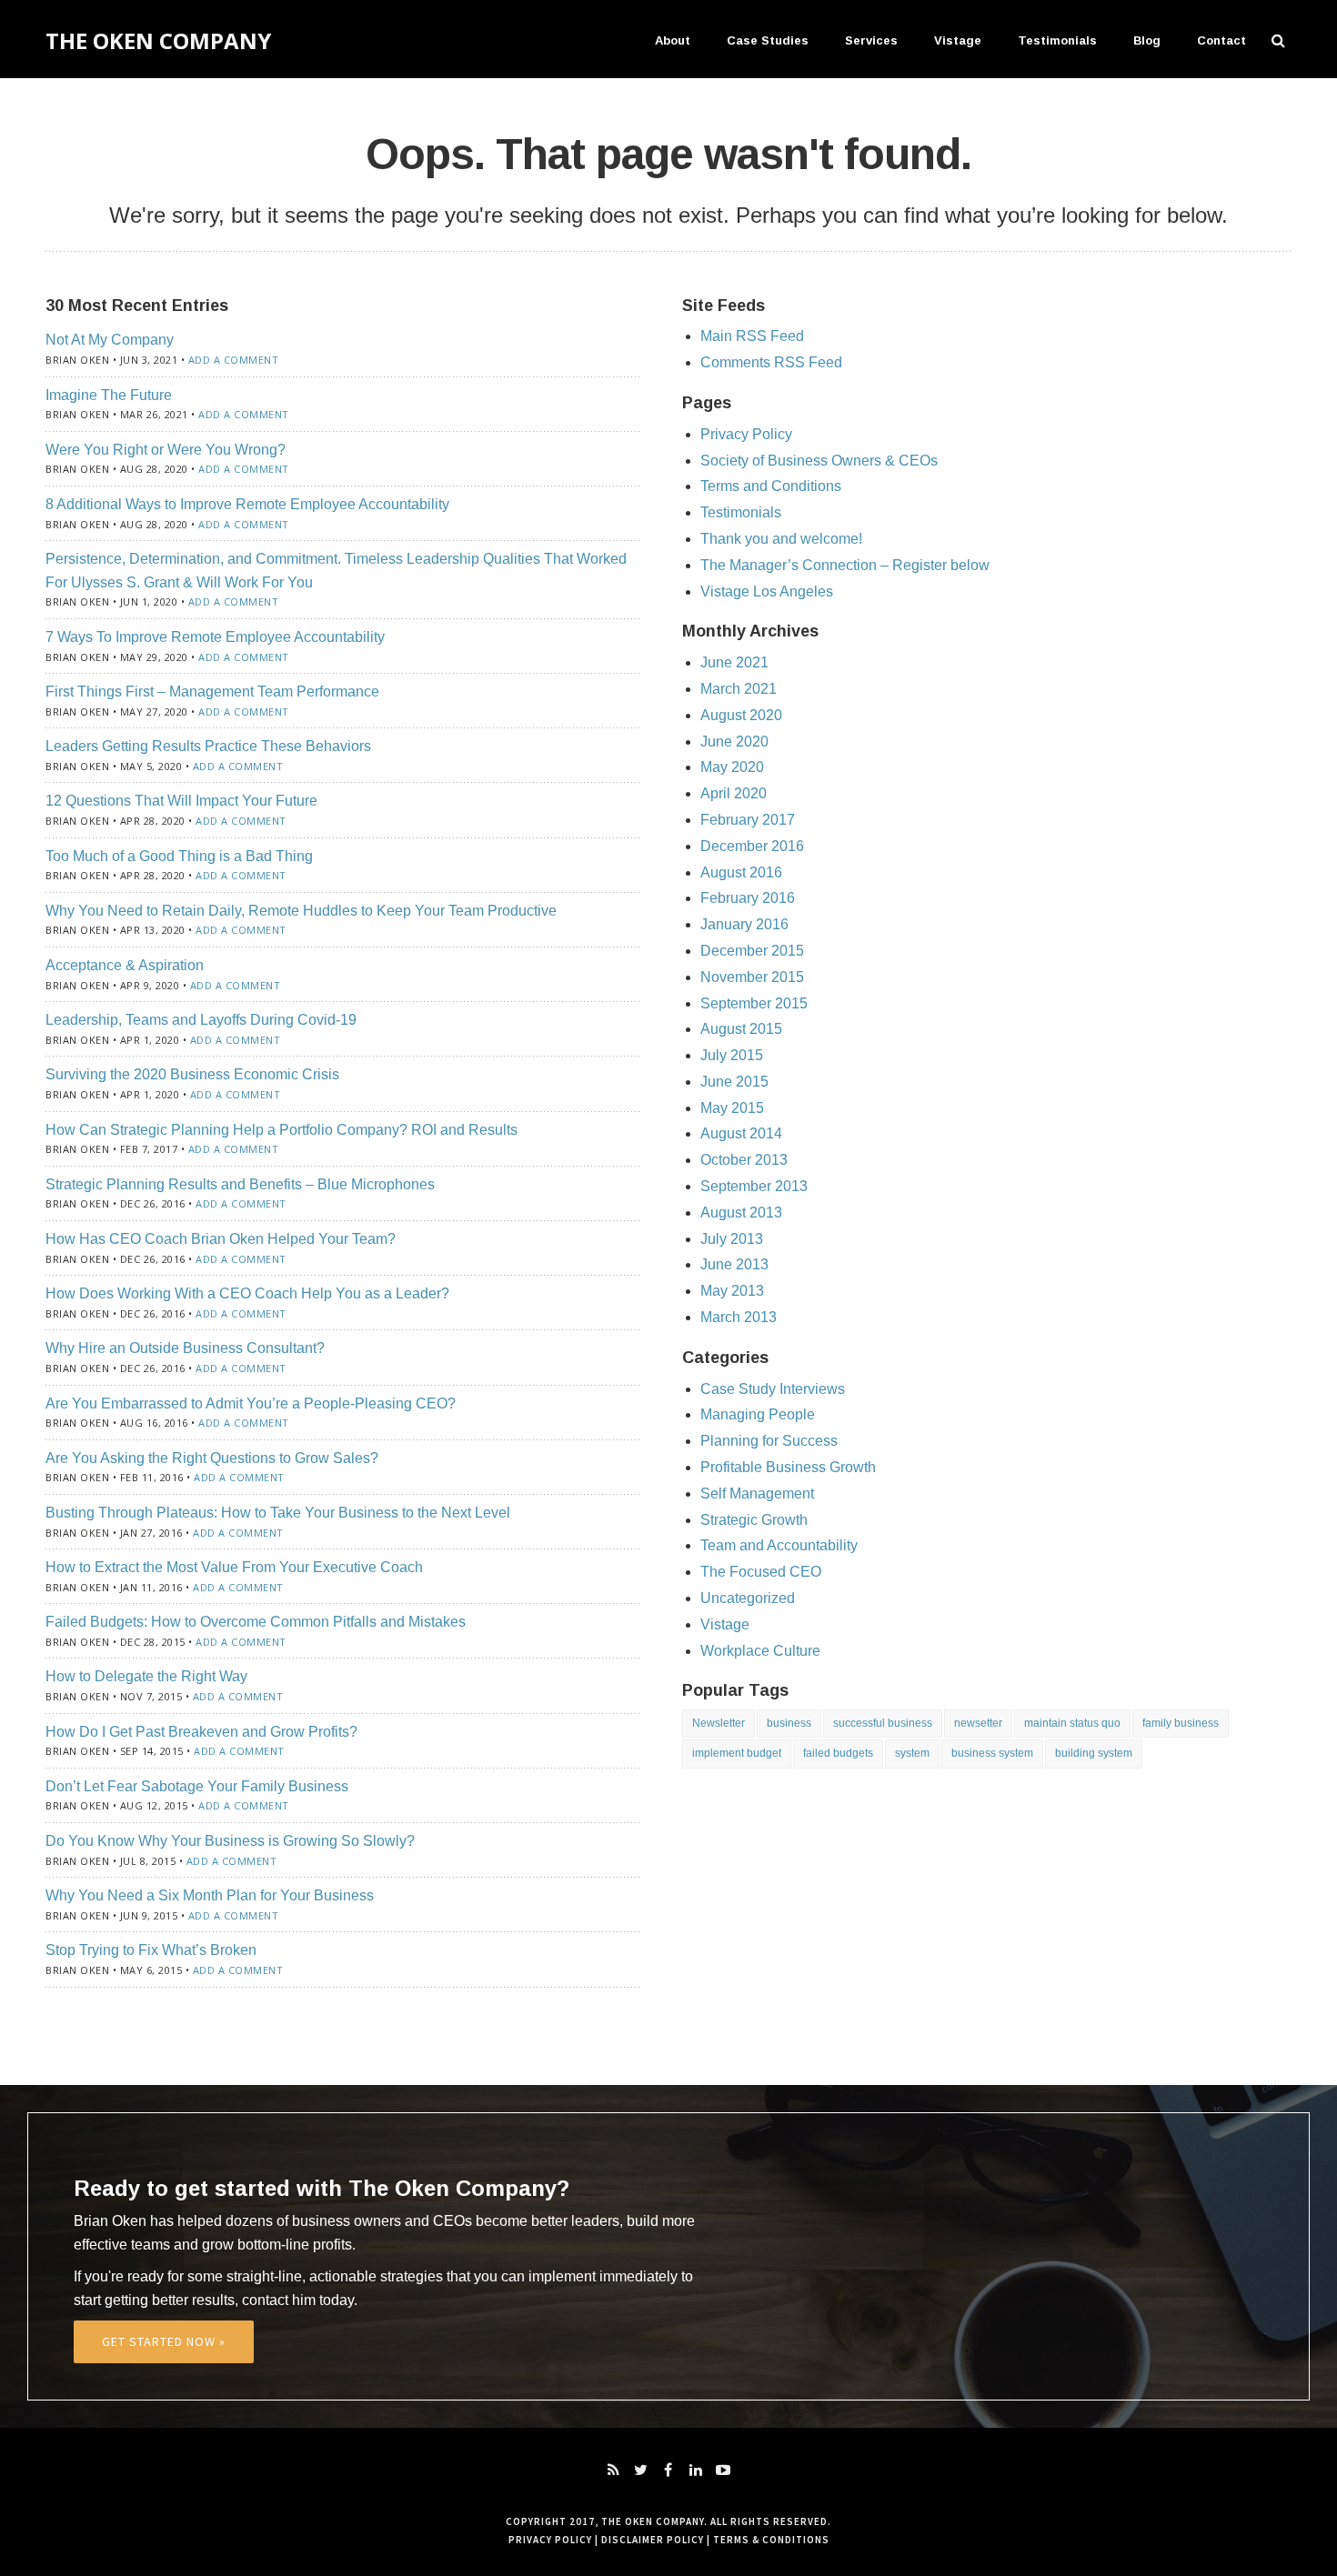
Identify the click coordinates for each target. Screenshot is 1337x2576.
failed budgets (838, 1753)
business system (992, 1753)
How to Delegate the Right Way (146, 1676)
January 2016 (744, 924)
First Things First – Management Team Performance (212, 692)
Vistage (958, 40)
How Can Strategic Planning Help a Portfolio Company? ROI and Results (281, 1130)
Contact (1221, 40)
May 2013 (732, 1291)
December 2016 (752, 846)
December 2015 (752, 951)
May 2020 (732, 767)
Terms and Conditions (771, 486)
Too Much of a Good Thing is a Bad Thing (179, 856)
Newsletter (719, 1723)
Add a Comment (234, 360)
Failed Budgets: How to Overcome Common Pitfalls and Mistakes (256, 1622)
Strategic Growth (754, 1520)
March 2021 (739, 689)
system (912, 1753)
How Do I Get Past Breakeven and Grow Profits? (201, 1732)
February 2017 (748, 820)
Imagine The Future (109, 395)
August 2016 (741, 872)
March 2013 (739, 1317)
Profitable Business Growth (788, 1467)
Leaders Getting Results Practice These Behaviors (208, 746)
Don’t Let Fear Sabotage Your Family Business (197, 1786)
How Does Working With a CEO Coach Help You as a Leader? (247, 1293)
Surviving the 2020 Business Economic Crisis (192, 1074)
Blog (1147, 40)
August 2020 (741, 715)
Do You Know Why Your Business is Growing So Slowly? (230, 1841)
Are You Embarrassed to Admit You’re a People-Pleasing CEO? (251, 1403)
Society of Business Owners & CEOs (819, 461)
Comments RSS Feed (771, 362)
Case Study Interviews (773, 1389)
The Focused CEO (761, 1572)
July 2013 (732, 1239)
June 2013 (734, 1264)
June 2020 (734, 742)
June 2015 (734, 1082)
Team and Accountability (779, 1545)
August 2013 (741, 1213)
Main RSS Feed (752, 336)
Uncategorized (748, 1598)
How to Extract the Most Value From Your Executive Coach (234, 1567)
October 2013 (744, 1160)
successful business (883, 1723)
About (673, 40)
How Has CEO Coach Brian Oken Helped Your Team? (221, 1239)
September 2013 (754, 1186)
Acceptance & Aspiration (125, 965)
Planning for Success (769, 1441)
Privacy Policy (746, 434)
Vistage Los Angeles (767, 591)
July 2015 (732, 1055)
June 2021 (734, 662)
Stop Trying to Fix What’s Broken (151, 1950)
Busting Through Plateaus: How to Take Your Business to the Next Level (278, 1513)
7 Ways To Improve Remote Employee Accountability (215, 637)
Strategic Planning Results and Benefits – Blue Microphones (240, 1184)
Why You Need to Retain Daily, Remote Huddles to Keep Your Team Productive (301, 911)
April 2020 (734, 793)
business (789, 1723)
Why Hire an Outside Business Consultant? (185, 1348)
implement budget (737, 1753)
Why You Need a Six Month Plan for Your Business (210, 1895)
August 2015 (741, 1029)
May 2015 (732, 1108)
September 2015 (754, 1003)
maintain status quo (1072, 1723)
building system (1094, 1753)
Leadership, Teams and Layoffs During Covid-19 (201, 1020)
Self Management (757, 1493)
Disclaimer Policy (653, 2540)
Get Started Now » (164, 2341)
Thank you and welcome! (781, 539)
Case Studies (768, 40)
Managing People (758, 1414)
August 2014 (741, 1133)
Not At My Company (110, 340)
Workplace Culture (760, 1651)
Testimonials (1057, 40)
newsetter (978, 1723)
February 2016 (748, 898)
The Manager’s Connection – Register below (845, 565)
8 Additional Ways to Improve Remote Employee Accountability (247, 504)
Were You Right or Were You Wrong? (166, 450)
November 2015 (752, 977)
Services (871, 40)
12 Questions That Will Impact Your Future (181, 801)
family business (1181, 1723)
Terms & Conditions (771, 2540)
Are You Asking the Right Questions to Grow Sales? (212, 1458)
